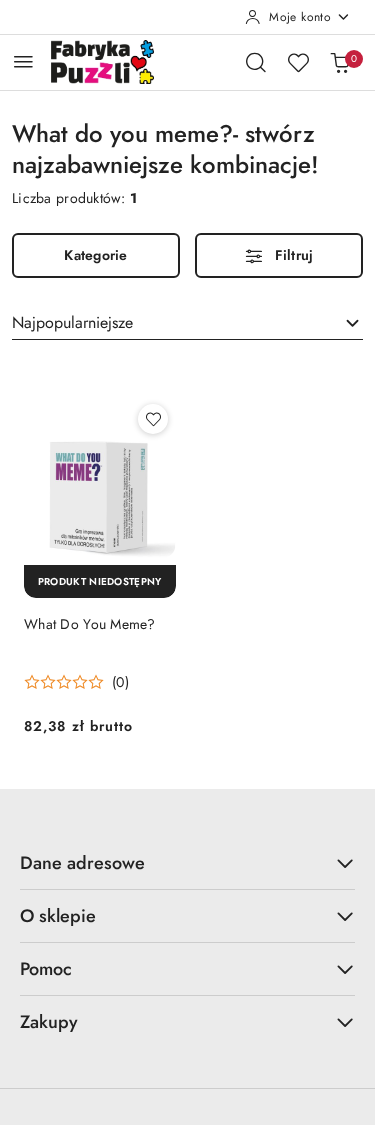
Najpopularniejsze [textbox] (72, 322)
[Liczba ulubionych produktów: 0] (298, 62)
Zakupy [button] (49, 1022)
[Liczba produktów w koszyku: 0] (340, 62)
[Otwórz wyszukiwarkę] (256, 62)
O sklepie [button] (58, 916)
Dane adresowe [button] (82, 863)
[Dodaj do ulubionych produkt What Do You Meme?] (153, 419)
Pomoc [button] (46, 969)
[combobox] (187, 323)
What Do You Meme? (90, 624)
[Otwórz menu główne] (23, 61)
